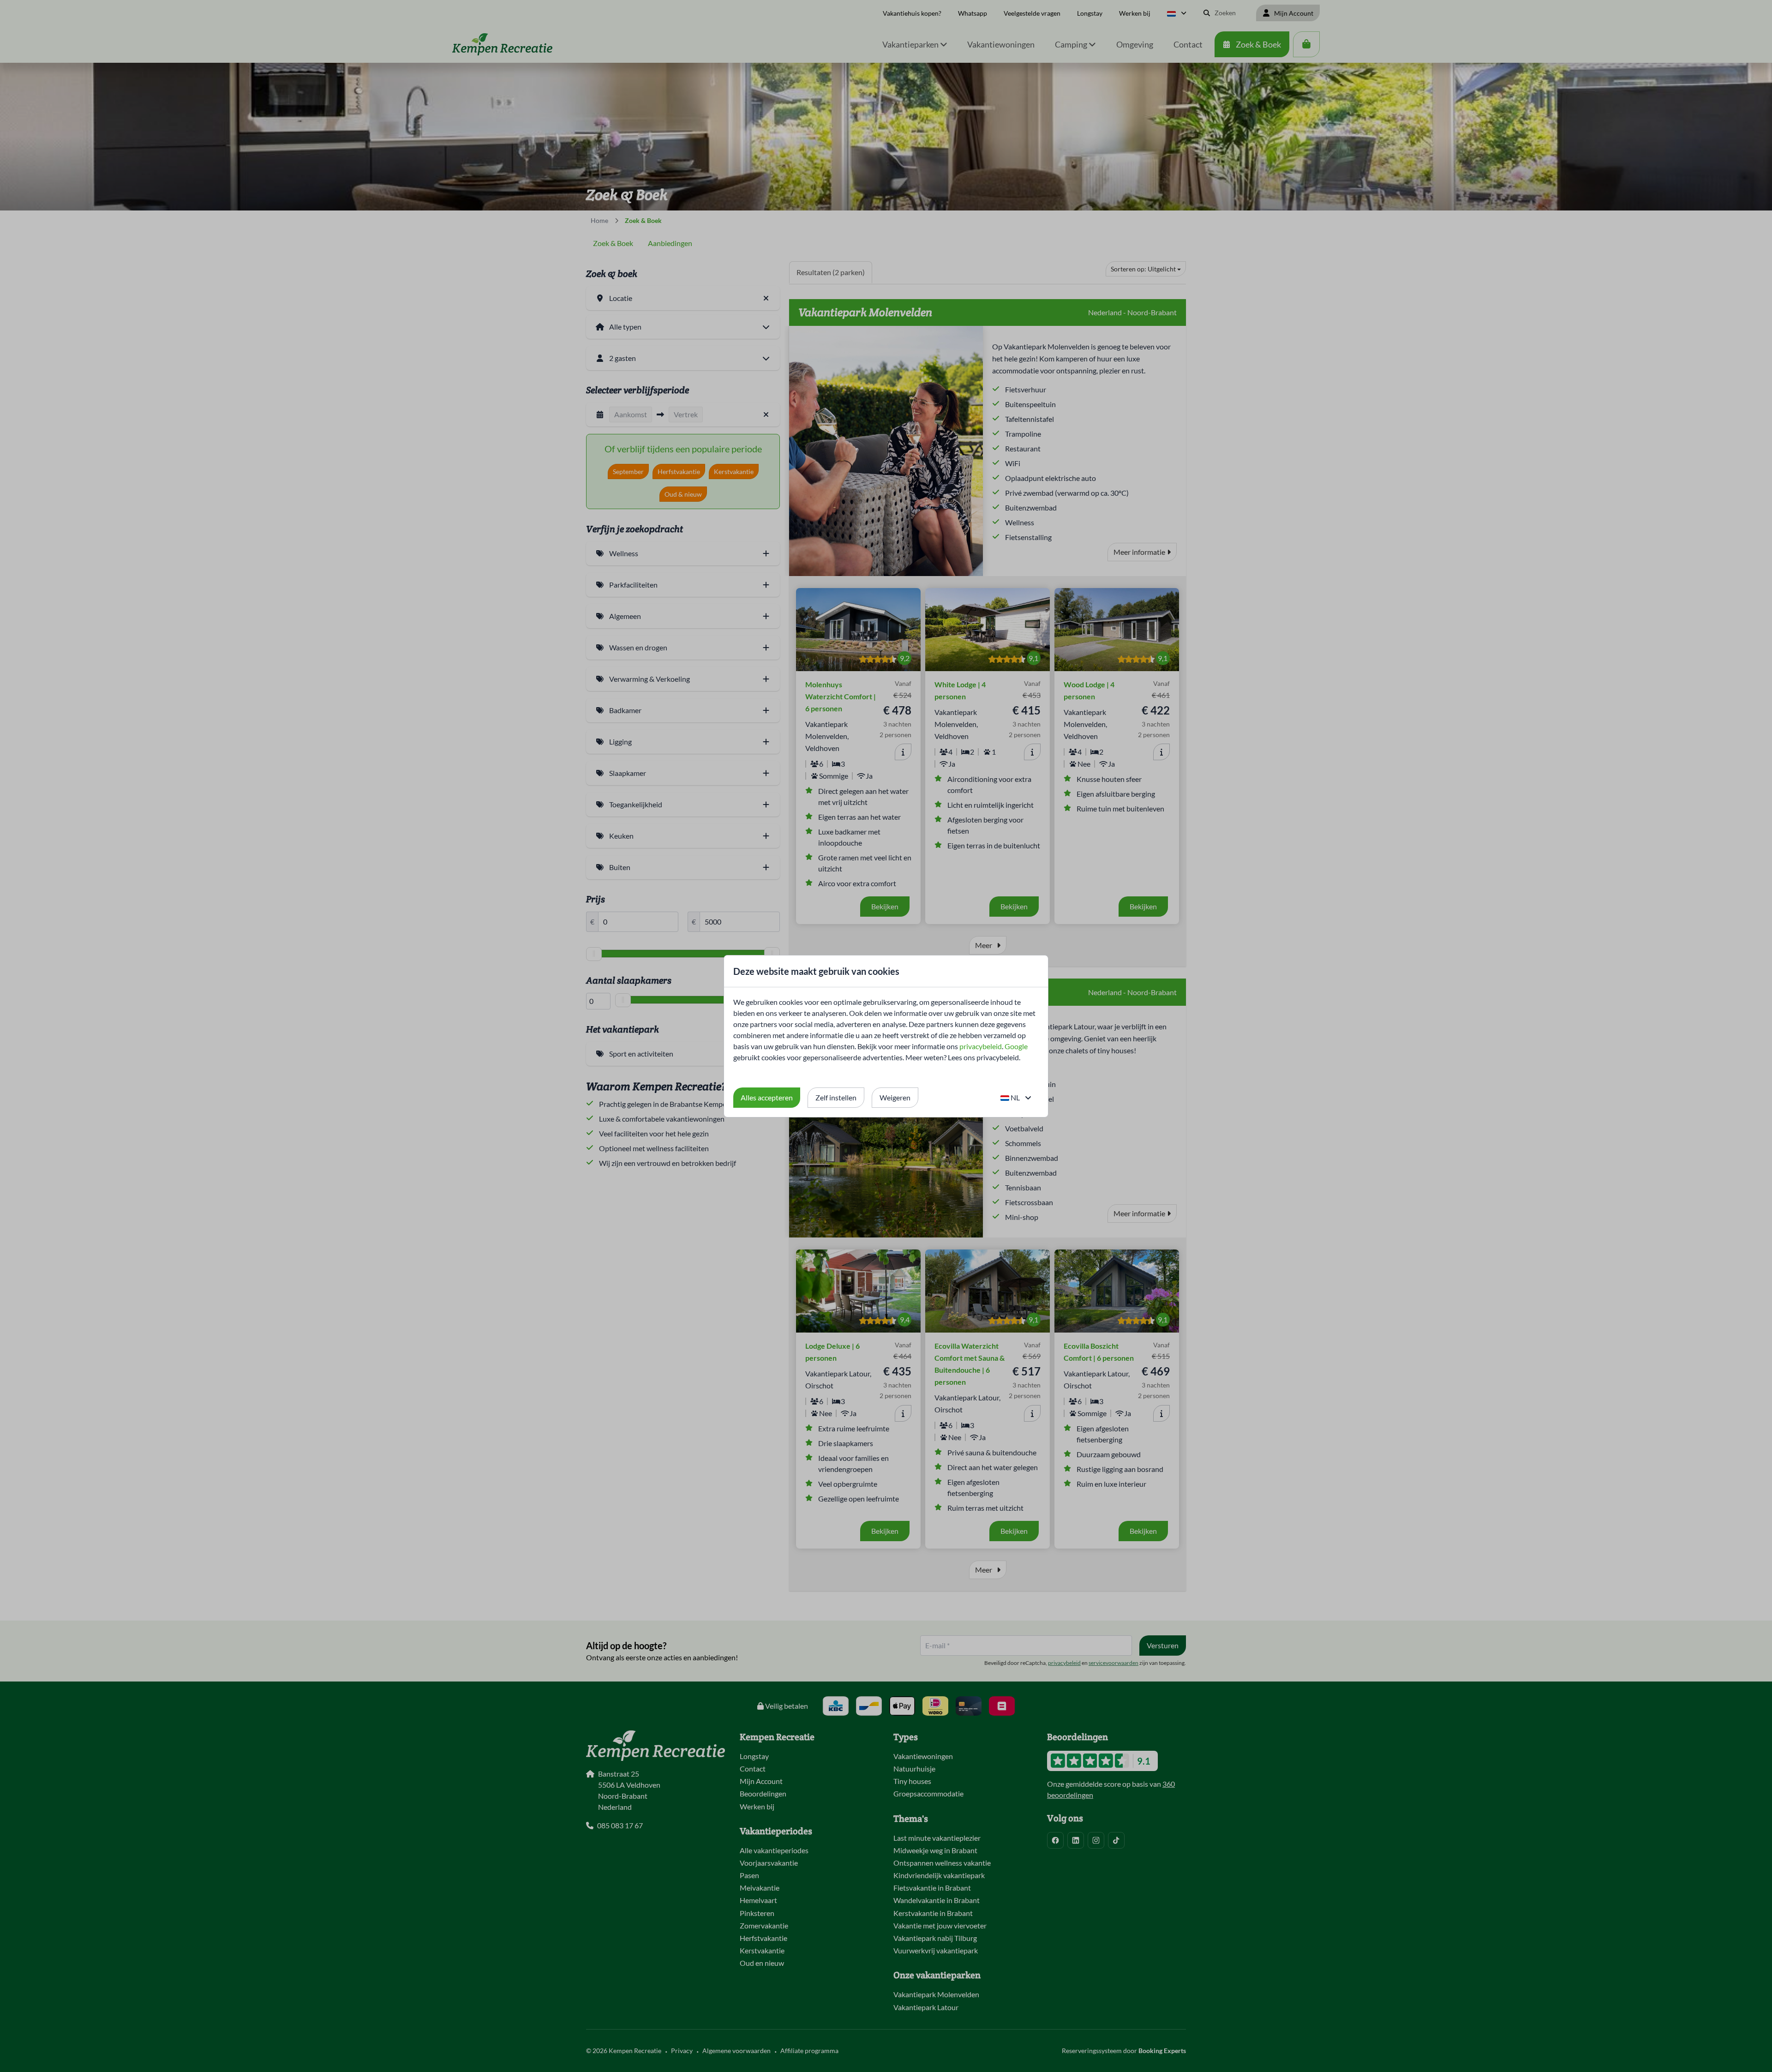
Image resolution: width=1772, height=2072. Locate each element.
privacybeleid (981, 1046)
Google (1016, 1046)
